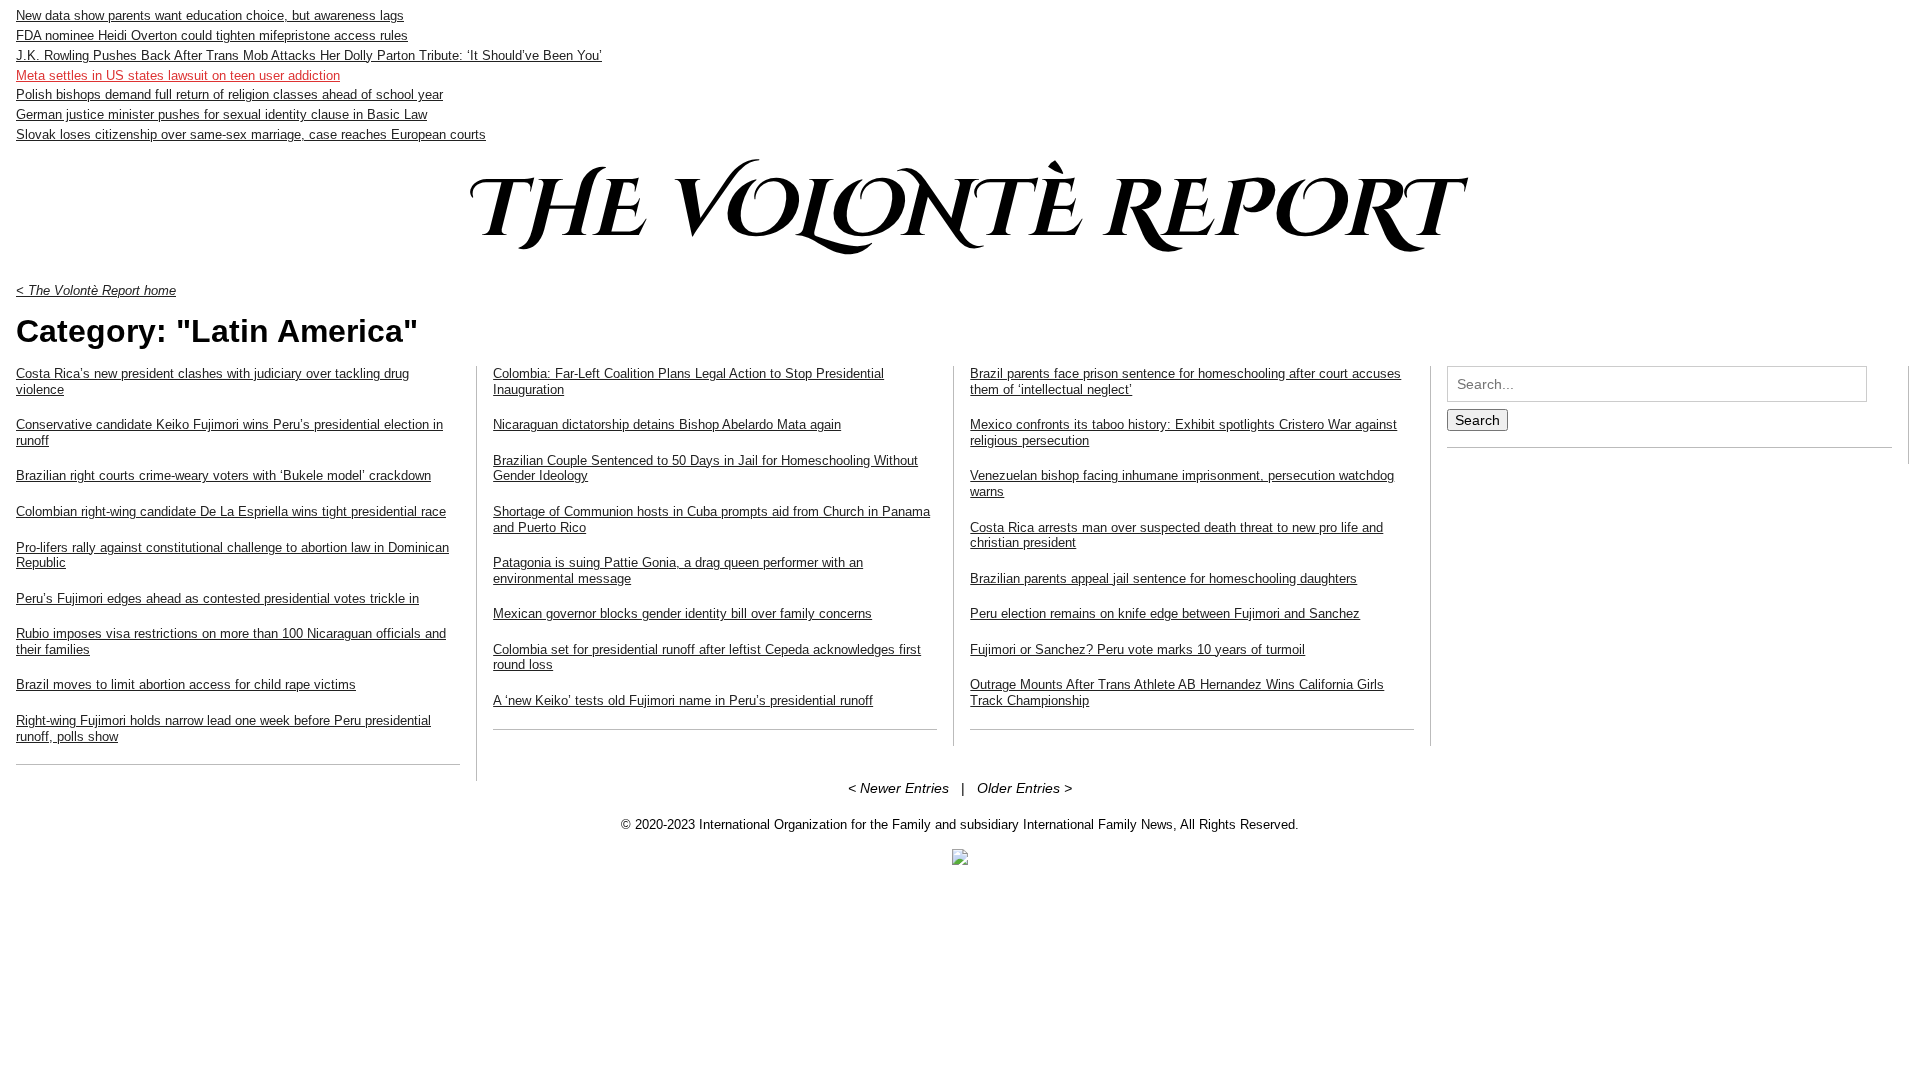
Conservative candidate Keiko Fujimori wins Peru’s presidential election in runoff (229, 432)
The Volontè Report (960, 211)
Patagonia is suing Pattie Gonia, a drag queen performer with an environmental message (678, 570)
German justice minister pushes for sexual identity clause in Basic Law (221, 114)
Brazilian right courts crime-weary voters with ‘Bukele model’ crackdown (223, 475)
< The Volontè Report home (96, 290)
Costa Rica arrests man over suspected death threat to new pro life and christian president (1176, 535)
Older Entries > (1024, 788)
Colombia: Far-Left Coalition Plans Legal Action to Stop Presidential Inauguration (688, 381)
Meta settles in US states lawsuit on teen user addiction (178, 75)
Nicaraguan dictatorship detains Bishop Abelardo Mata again (667, 424)
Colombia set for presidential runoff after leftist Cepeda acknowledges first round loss (707, 657)
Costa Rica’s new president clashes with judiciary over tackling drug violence (212, 381)
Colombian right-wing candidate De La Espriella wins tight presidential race (231, 511)
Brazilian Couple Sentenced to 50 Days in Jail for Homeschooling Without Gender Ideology (705, 468)
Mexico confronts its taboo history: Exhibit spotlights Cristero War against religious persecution (1183, 432)
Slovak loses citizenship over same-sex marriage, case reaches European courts (251, 134)
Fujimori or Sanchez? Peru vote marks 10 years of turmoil (1137, 649)
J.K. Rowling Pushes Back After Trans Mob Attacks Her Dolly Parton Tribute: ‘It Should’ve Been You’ (309, 55)
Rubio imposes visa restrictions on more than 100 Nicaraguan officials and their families (231, 641)
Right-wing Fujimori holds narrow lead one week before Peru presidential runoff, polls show (223, 728)
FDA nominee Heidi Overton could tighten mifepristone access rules (212, 35)
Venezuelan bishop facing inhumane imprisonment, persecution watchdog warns (1182, 483)
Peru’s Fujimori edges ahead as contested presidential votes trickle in (217, 598)
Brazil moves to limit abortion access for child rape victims (186, 684)
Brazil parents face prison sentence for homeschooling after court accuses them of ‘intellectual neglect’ (1185, 381)
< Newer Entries (898, 788)
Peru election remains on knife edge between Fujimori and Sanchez (1165, 613)
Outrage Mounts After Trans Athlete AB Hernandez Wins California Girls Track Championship (1177, 692)
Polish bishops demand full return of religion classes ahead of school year (229, 94)
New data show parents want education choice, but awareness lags (210, 15)
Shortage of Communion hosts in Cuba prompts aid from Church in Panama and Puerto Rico (711, 519)
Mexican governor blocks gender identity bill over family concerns (682, 613)
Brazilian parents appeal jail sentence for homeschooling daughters (1163, 578)
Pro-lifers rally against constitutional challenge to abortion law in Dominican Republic (232, 555)
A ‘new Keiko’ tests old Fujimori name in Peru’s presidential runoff (683, 700)
